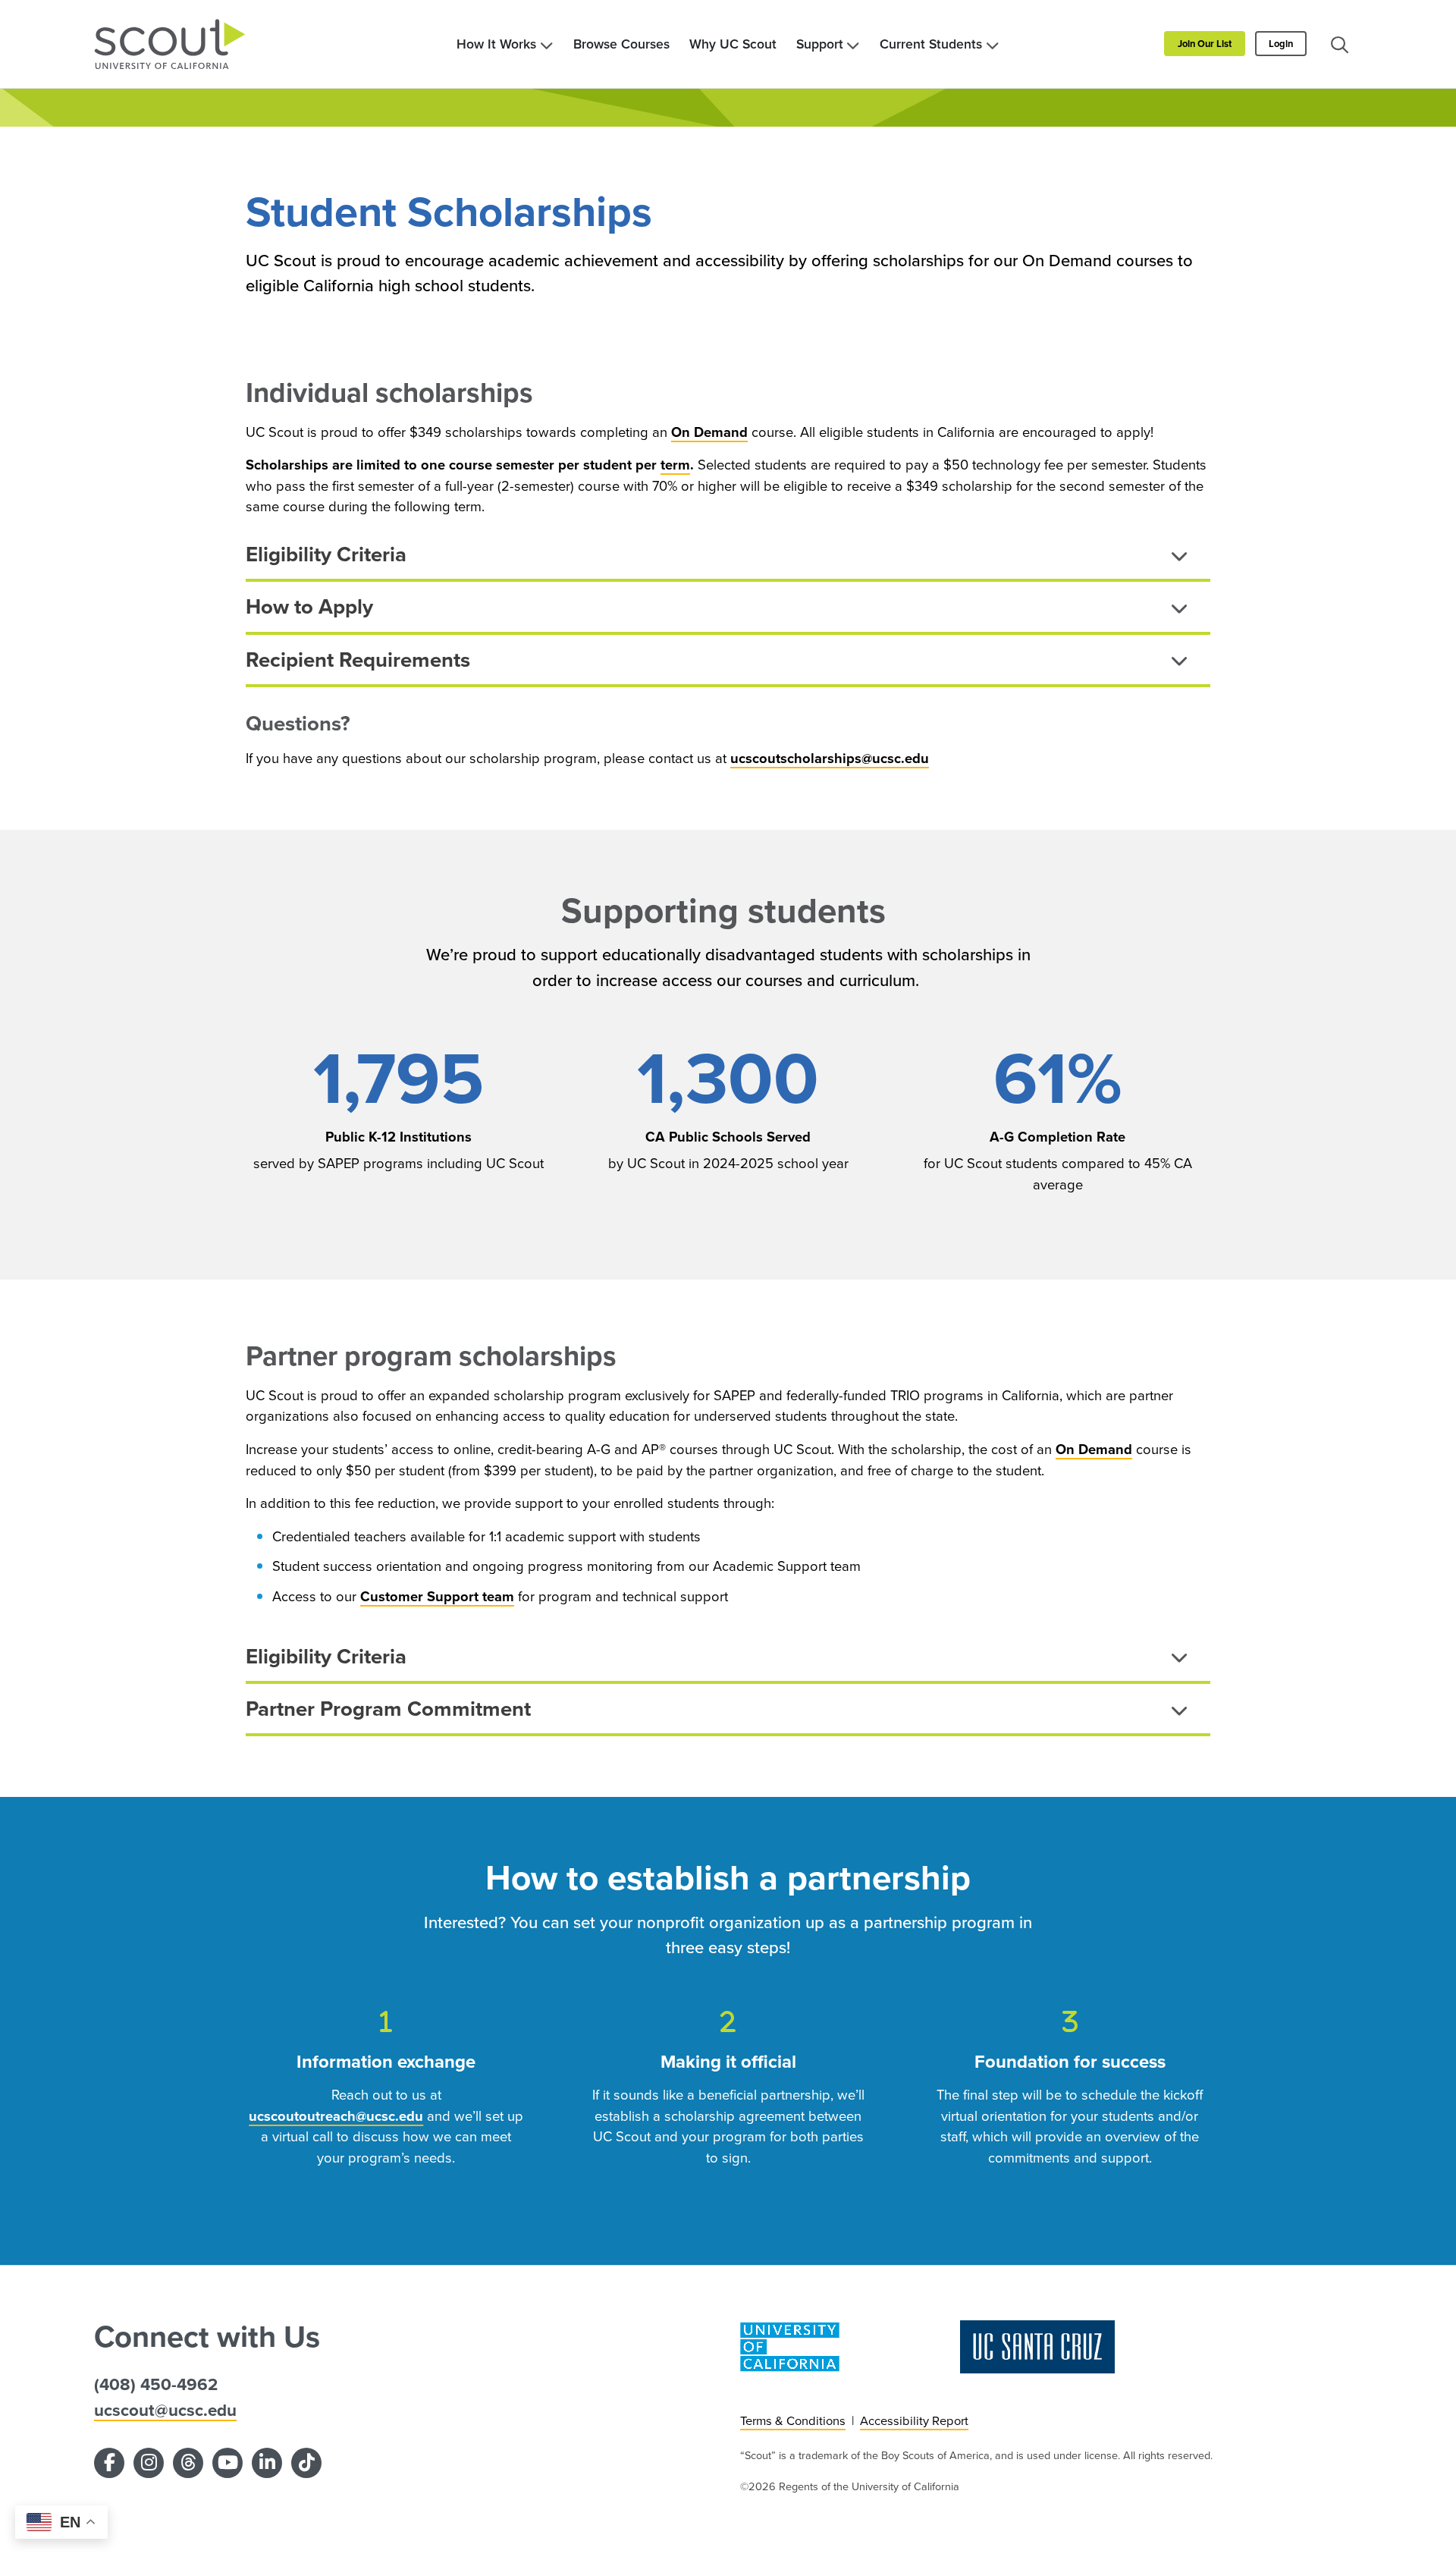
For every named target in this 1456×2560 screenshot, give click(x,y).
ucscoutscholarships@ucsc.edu (830, 758)
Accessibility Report (914, 2421)
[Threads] (188, 2463)
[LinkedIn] (267, 2463)
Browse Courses (621, 44)
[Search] (1339, 44)
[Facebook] (109, 2463)
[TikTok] (306, 2463)
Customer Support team (437, 1596)
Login (1281, 44)
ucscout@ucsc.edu (165, 2410)
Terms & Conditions (793, 2421)
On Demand (709, 432)
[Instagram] (149, 2463)
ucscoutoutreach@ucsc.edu (336, 2116)
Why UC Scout (733, 44)
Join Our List (1205, 44)
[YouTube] (227, 2463)
